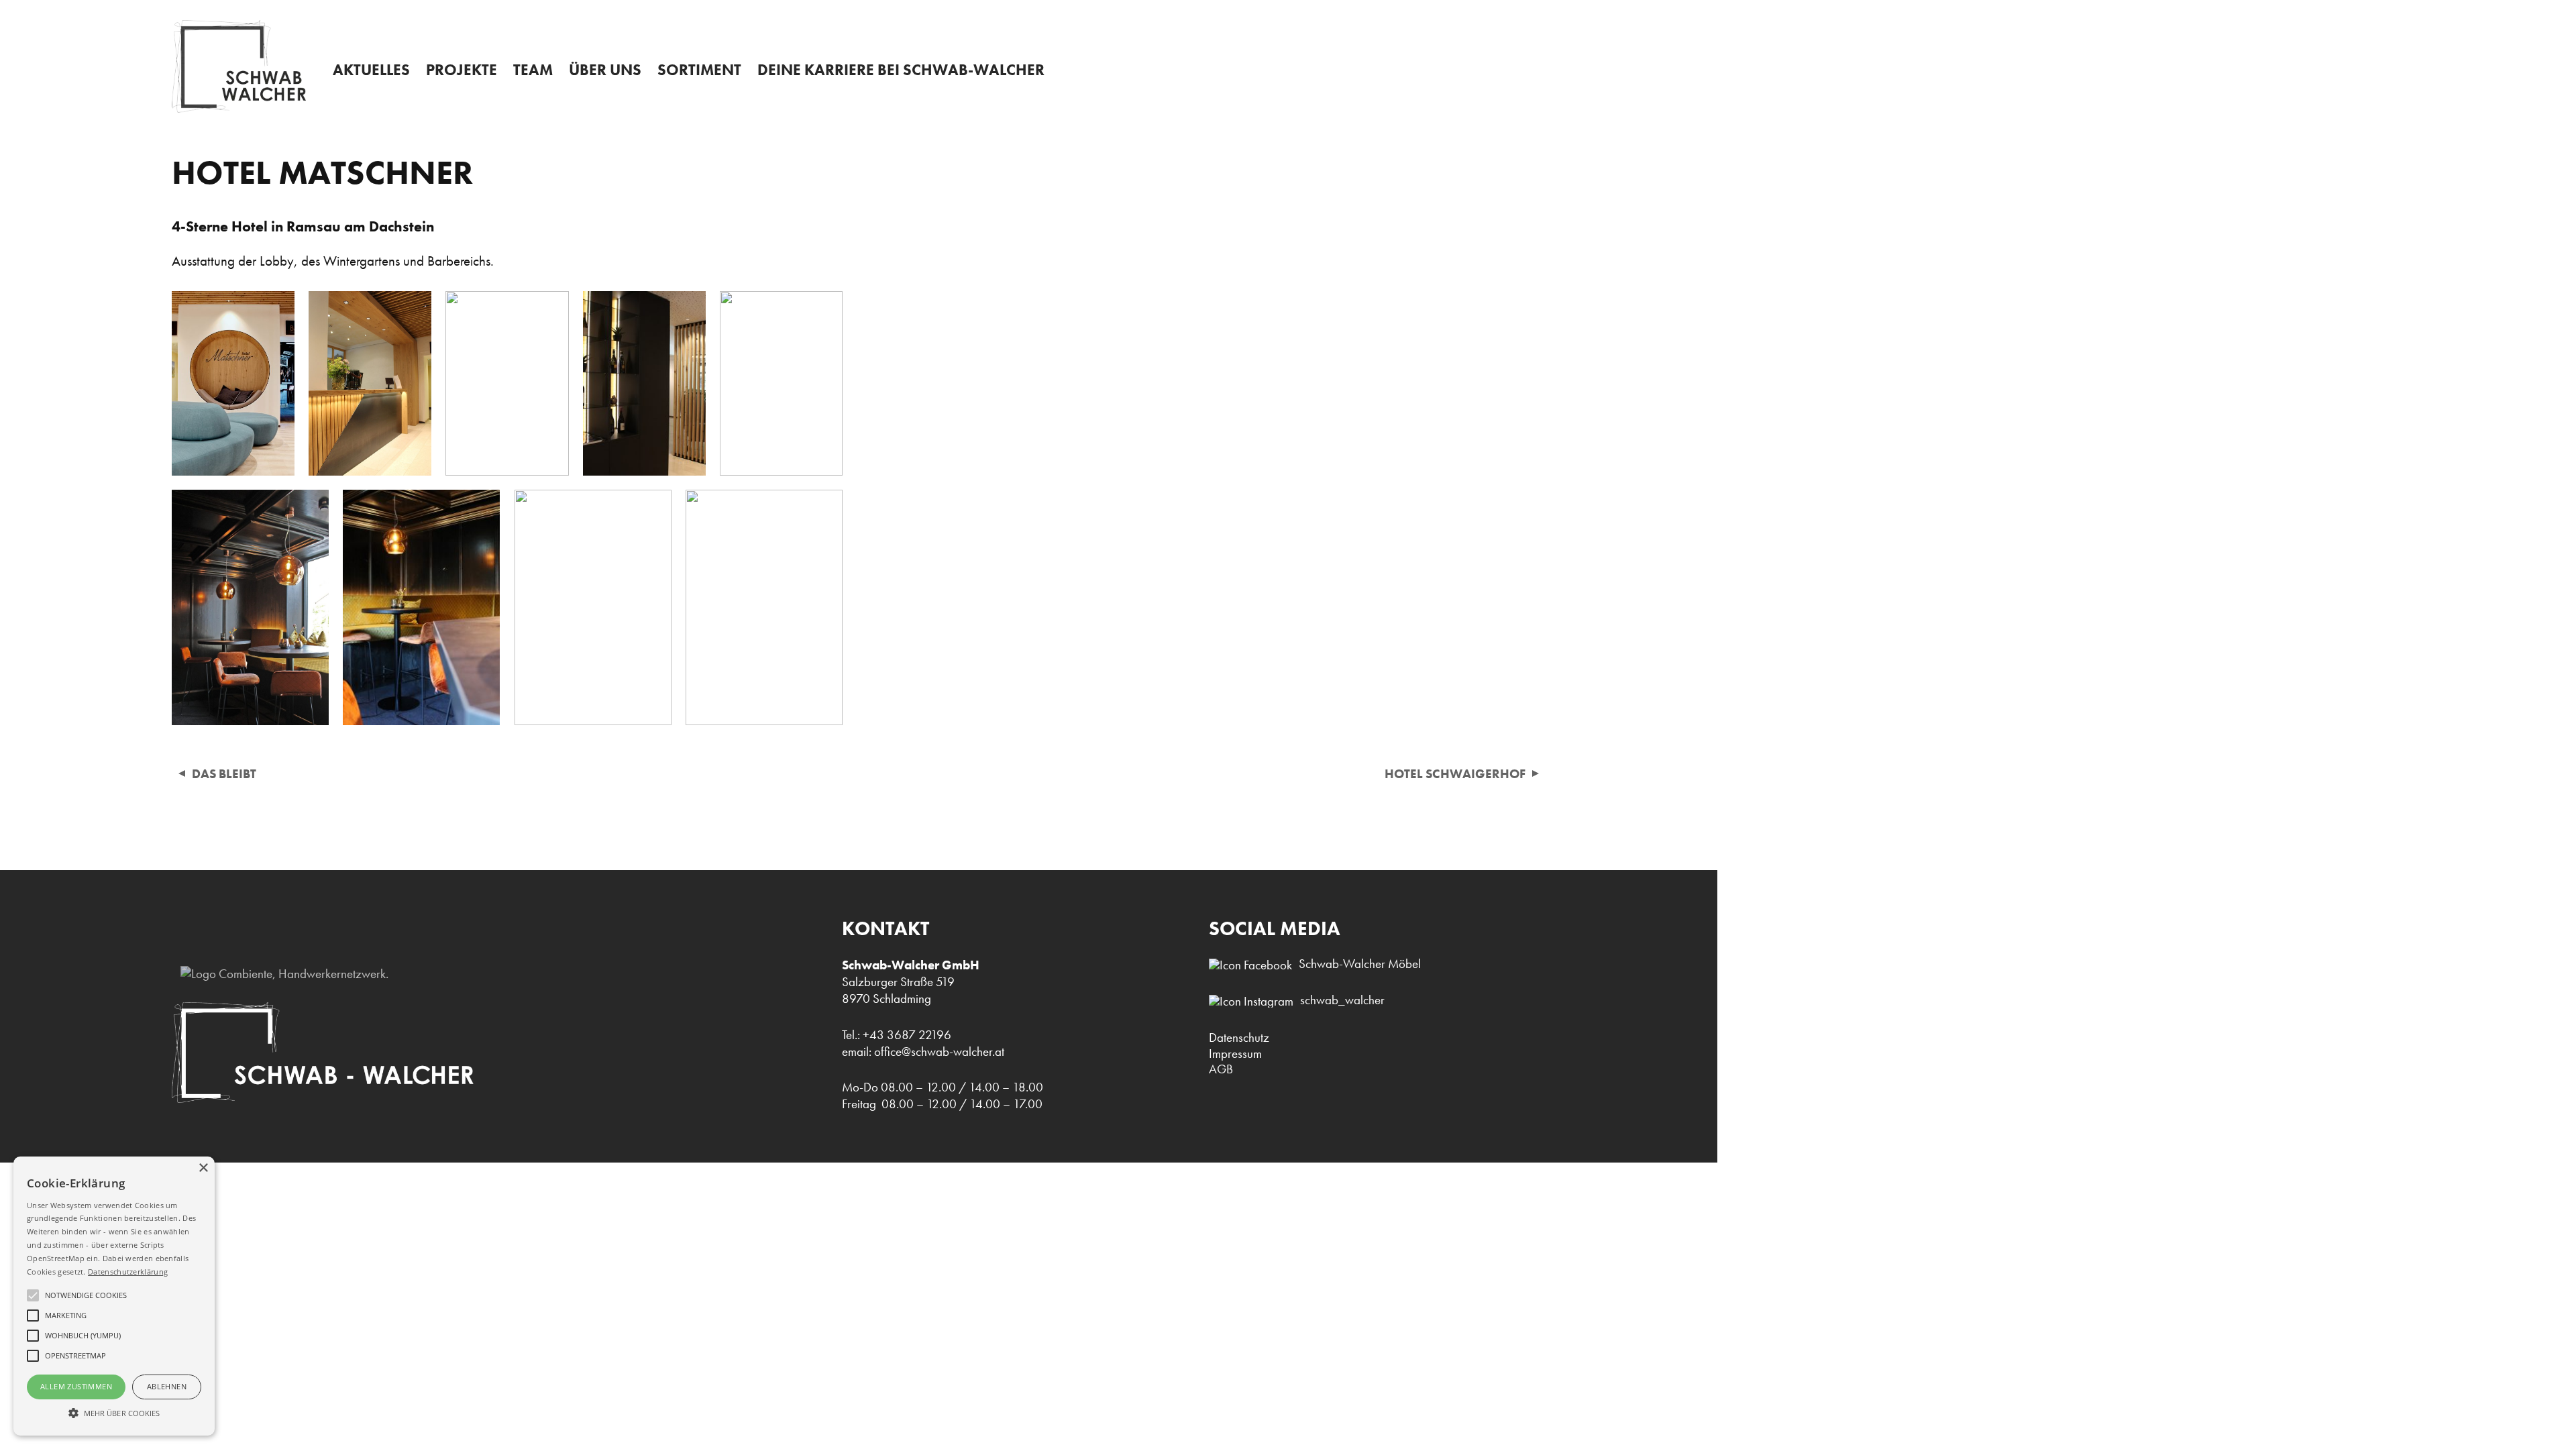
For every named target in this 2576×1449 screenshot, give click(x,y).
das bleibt (224, 774)
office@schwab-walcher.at (939, 1052)
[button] (114, 1412)
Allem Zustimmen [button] (76, 1386)
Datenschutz (1239, 1037)
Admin (1292, 11)
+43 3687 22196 (2270, 14)
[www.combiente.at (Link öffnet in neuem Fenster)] (280, 974)
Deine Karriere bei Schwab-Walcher (901, 70)
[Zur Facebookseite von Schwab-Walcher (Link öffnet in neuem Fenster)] (1254, 965)
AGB (1221, 1069)
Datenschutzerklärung (128, 1272)
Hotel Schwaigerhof (1455, 774)
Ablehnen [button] (167, 1386)
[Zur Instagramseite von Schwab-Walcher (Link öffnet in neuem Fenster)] (1254, 1001)
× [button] (203, 1168)
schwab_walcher (1342, 1000)
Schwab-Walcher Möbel (1360, 964)
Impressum (1235, 1054)
